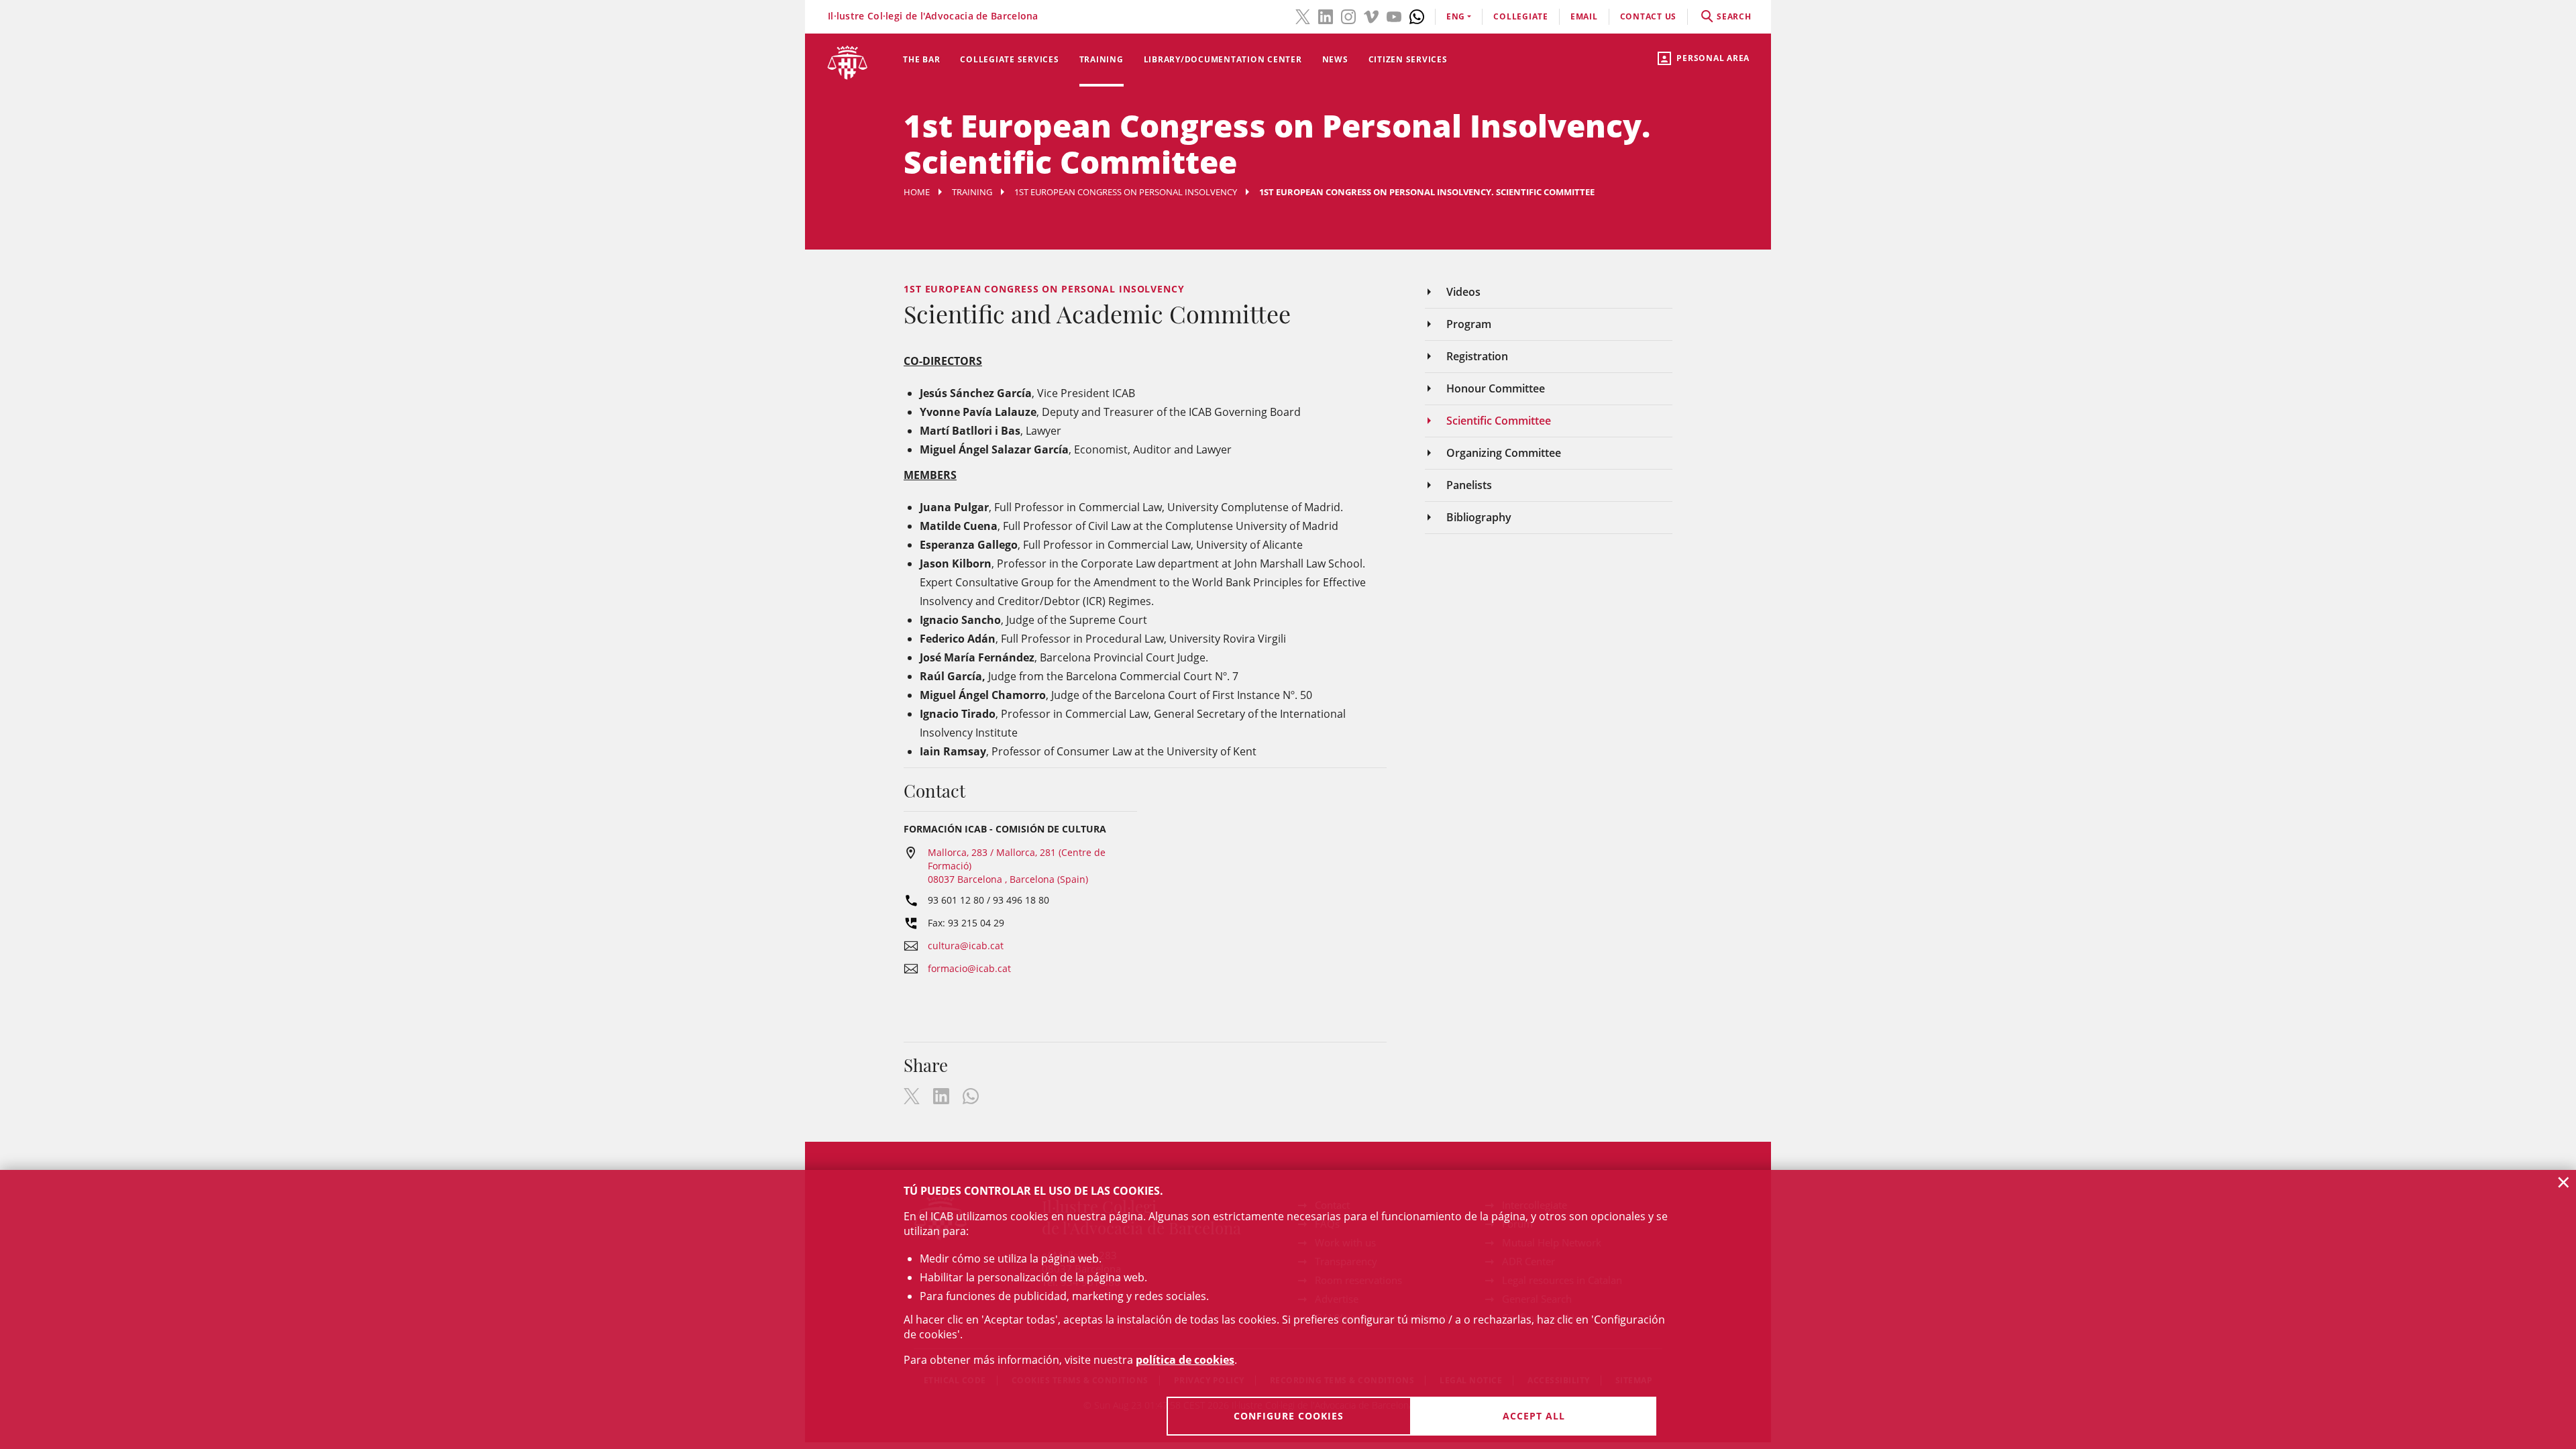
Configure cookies (1289, 1416)
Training (1102, 59)
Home (917, 192)
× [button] (2564, 1182)
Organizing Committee (1504, 453)
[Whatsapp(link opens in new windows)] (1417, 15)
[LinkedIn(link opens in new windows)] (1326, 15)
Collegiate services (1009, 59)
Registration (1477, 356)
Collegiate (1521, 16)
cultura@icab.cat (966, 946)
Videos (1463, 292)
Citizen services (1408, 59)
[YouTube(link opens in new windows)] (1394, 15)
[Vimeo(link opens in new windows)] (1371, 15)
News (1335, 59)
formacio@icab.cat (969, 968)
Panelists (1469, 485)
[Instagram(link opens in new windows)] (1348, 15)
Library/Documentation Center (1223, 59)
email (1584, 16)
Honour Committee (1496, 388)
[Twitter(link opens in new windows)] (1303, 15)
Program (1469, 324)
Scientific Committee (1499, 421)
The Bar (921, 59)
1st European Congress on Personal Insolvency (1126, 192)
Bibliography (1479, 517)
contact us (1649, 16)
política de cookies (1185, 1360)
